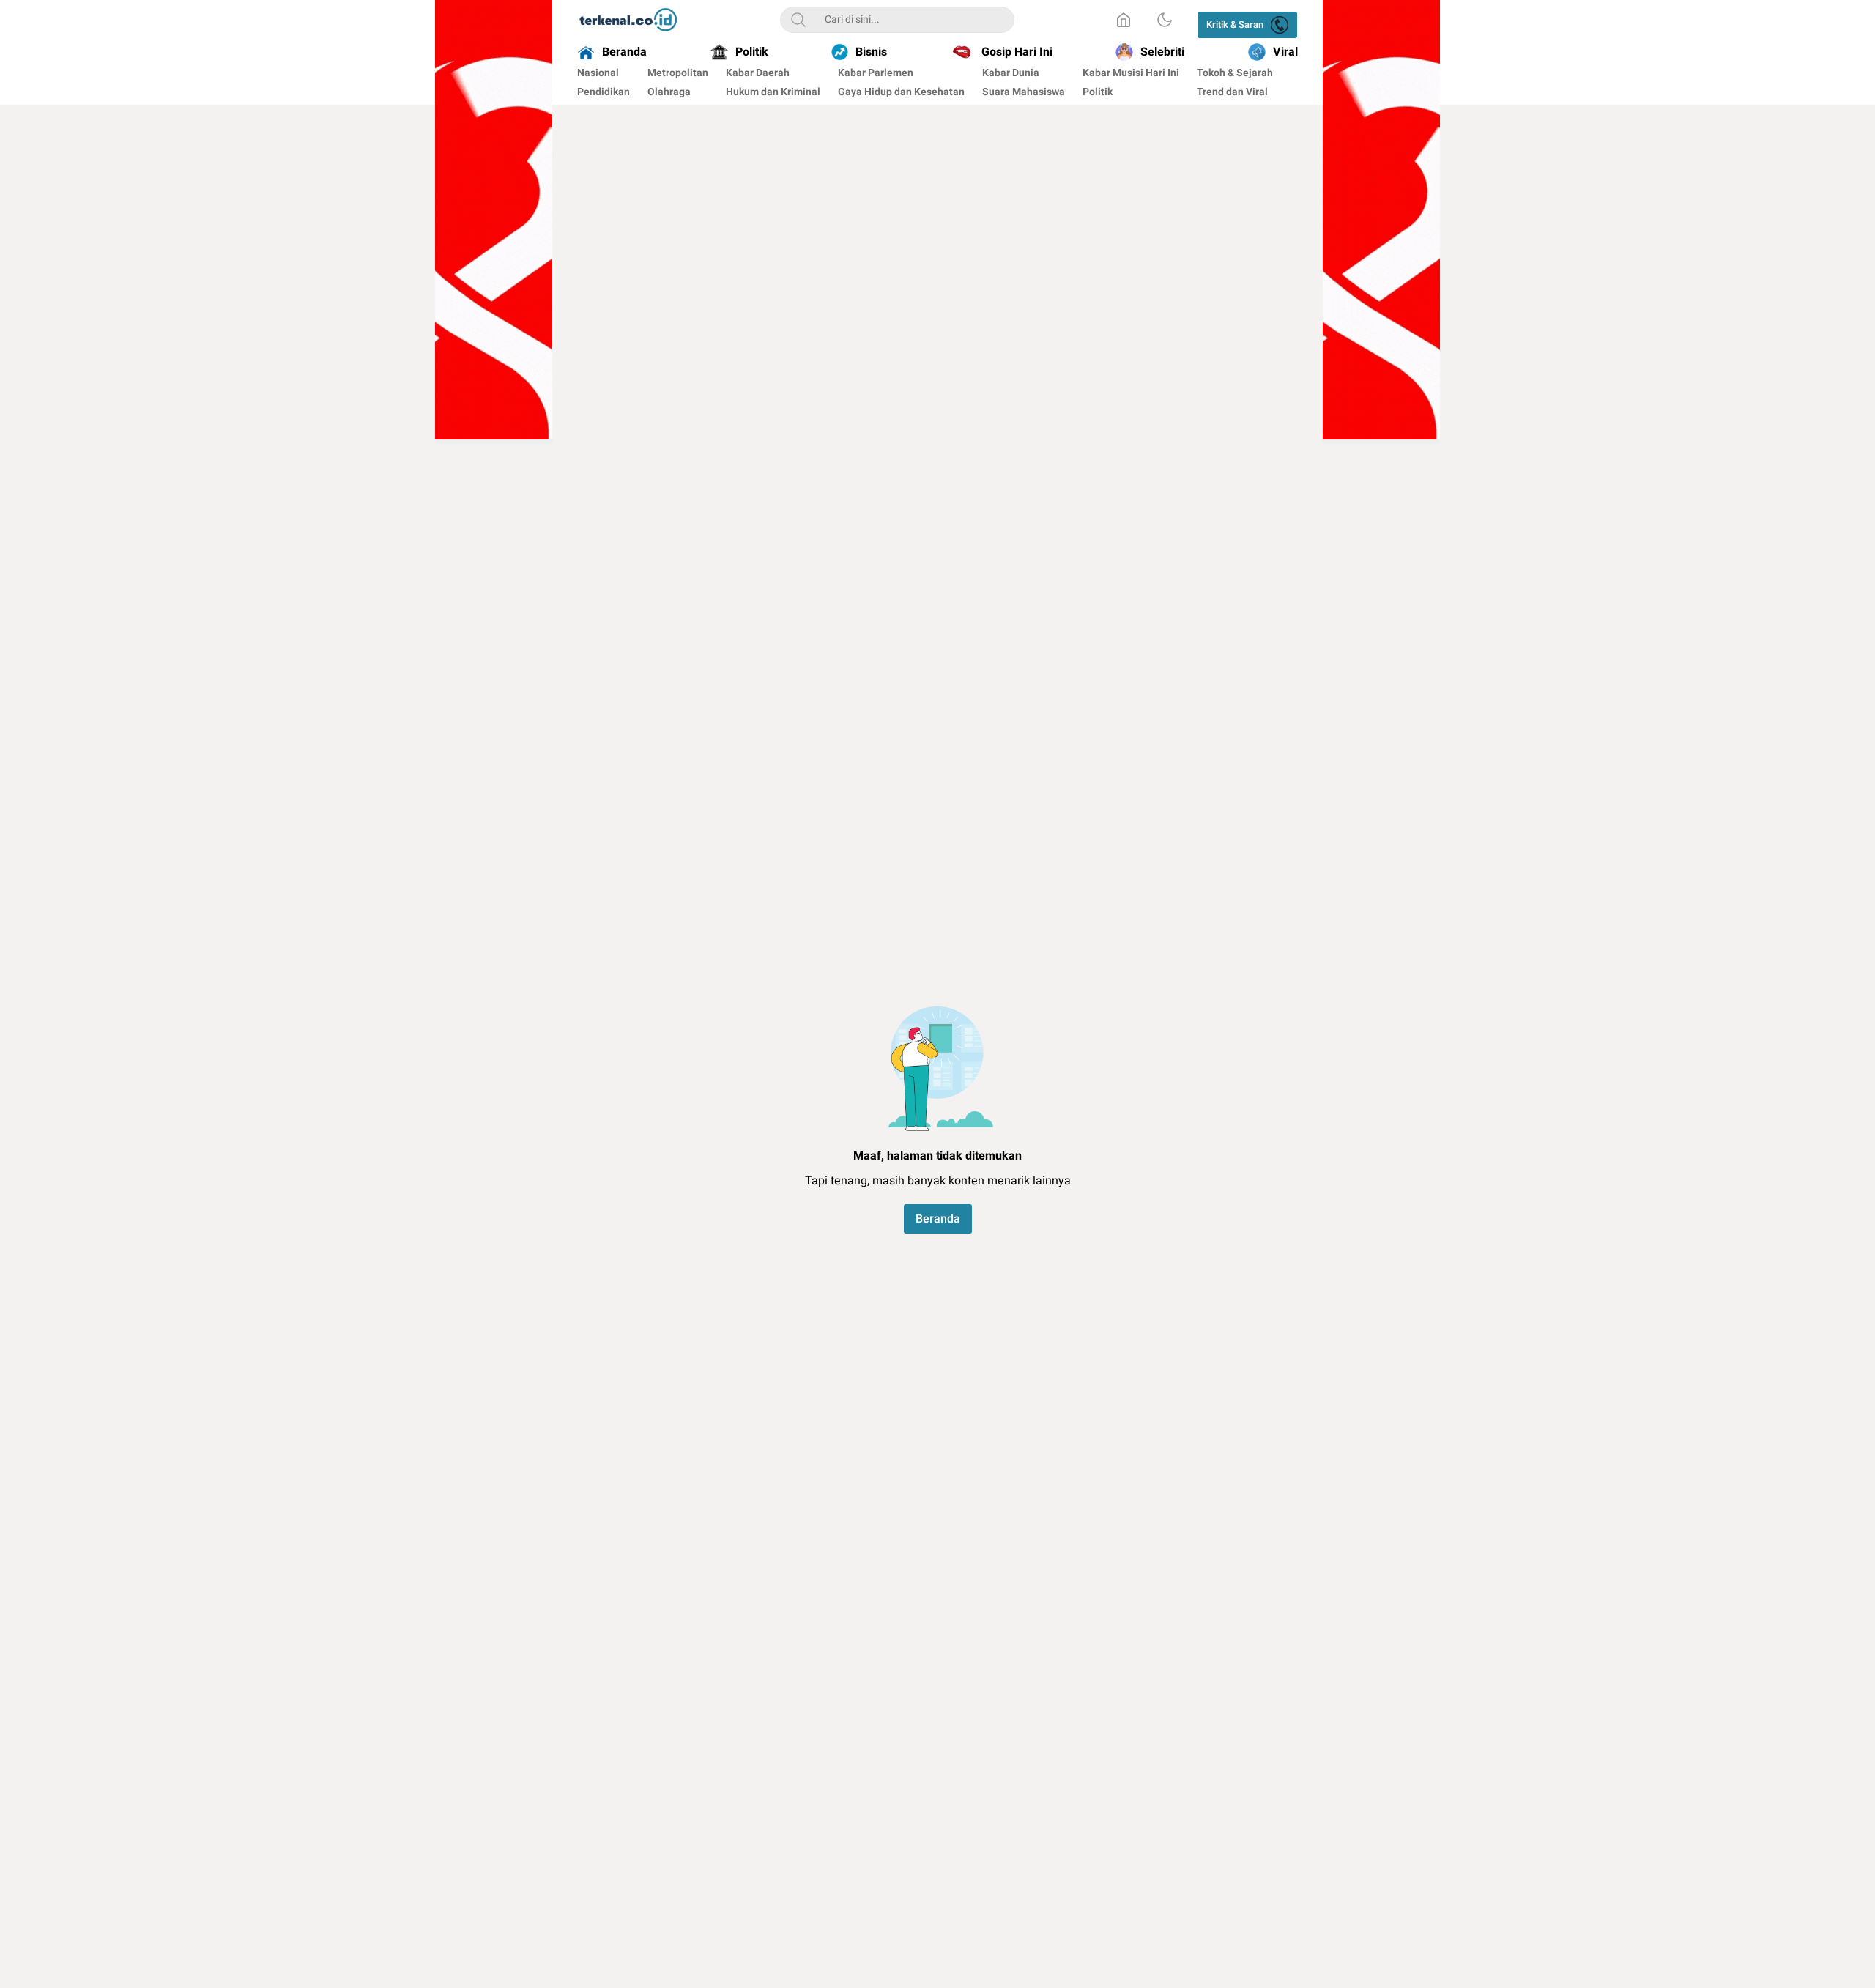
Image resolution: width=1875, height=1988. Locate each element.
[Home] (1124, 20)
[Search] (798, 20)
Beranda (938, 1219)
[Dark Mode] (1165, 20)
